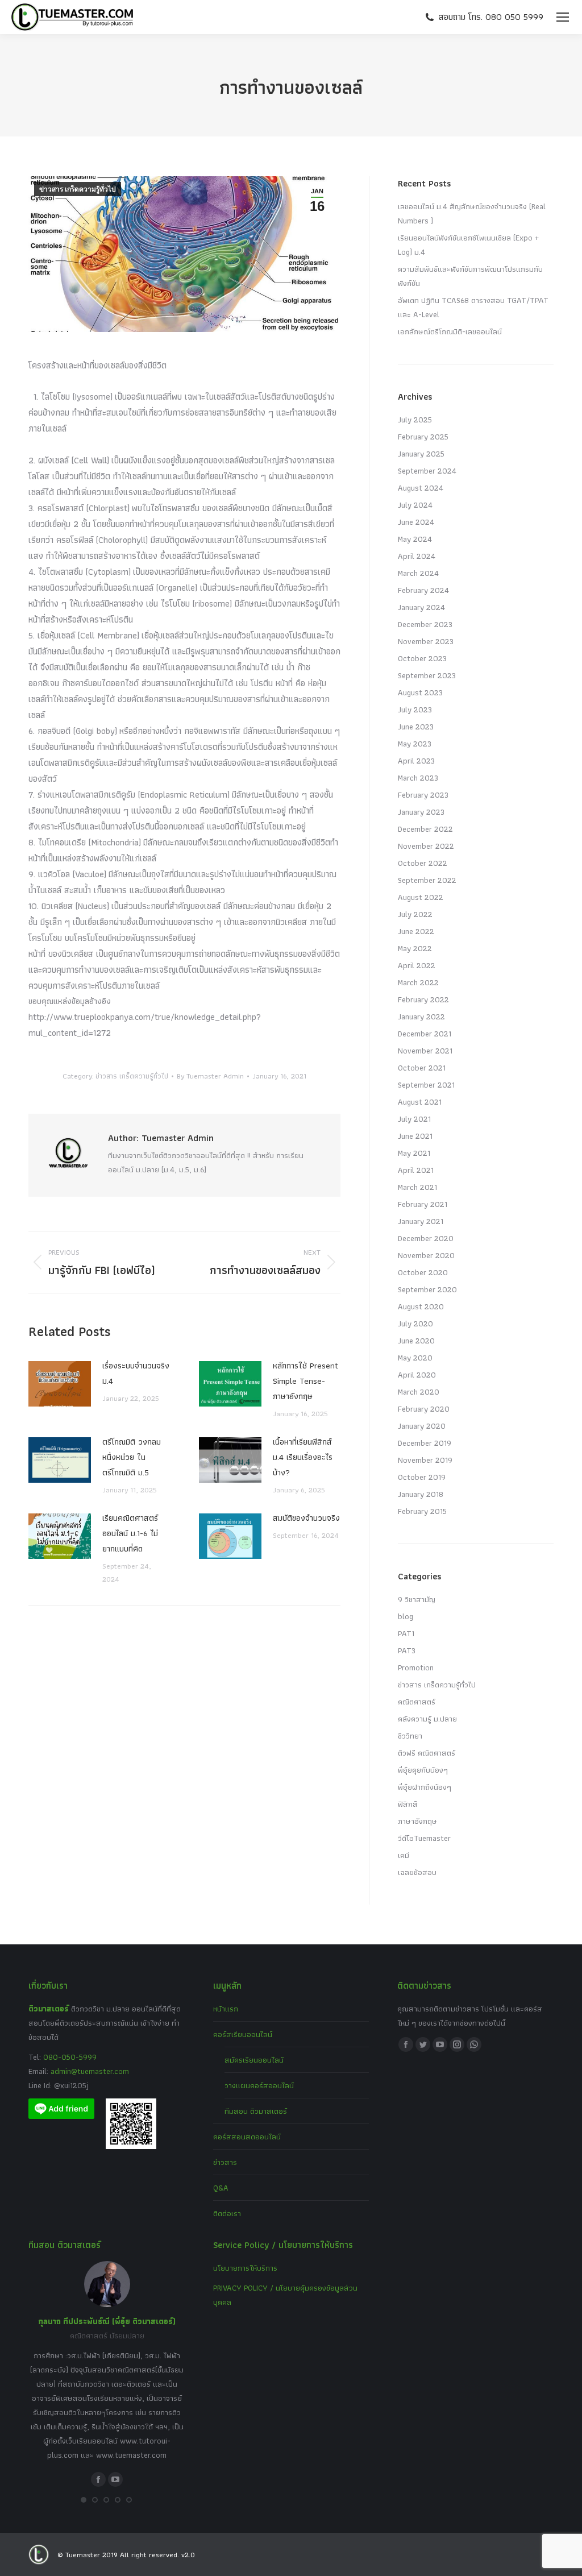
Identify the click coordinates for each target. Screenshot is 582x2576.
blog (406, 1616)
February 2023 (423, 795)
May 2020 (415, 1358)
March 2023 (418, 778)
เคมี (404, 1855)
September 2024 (427, 471)
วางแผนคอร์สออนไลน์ (259, 2085)
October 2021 (422, 1068)
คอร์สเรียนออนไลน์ (243, 2034)
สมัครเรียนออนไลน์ (254, 2060)
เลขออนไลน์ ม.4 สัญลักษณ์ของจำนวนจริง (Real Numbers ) (472, 213)
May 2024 (415, 539)
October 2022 (423, 863)
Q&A (221, 2188)
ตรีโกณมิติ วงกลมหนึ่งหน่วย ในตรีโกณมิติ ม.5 (132, 1457)
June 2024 (416, 522)
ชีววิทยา (410, 1736)
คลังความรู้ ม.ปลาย (427, 1719)
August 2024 (421, 488)
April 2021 (416, 1170)
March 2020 (419, 1392)
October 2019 (422, 1477)
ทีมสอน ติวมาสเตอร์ (256, 2111)
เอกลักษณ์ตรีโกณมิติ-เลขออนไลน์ (450, 331)
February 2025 (423, 437)
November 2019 (425, 1460)
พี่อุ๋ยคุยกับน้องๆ (423, 1770)
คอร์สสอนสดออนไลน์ (247, 2137)
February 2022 (423, 999)
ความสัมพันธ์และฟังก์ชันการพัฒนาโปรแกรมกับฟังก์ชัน (470, 276)
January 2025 (421, 454)
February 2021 (423, 1204)
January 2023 (421, 812)
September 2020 (427, 1289)
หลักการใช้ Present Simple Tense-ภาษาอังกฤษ (305, 1381)
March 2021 (417, 1187)
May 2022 (415, 948)
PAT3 (407, 1650)
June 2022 (416, 931)
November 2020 (426, 1255)
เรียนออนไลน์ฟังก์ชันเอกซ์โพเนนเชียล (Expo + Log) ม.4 (468, 245)
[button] (84, 2500)
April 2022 (417, 965)
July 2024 (415, 505)
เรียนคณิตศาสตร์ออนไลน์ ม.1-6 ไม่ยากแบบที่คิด (130, 1533)
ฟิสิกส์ (408, 1804)
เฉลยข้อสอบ (417, 1872)
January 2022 (421, 1017)
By (210, 1076)
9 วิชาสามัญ (417, 1599)
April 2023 (416, 761)
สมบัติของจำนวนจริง (306, 1518)
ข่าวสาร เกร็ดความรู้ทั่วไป (78, 189)
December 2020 (426, 1238)
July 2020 (415, 1324)
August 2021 (420, 1102)
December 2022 (425, 829)
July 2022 (415, 914)
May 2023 (415, 744)
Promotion (416, 1667)
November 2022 (426, 846)
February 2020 (424, 1409)
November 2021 (425, 1051)
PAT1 (406, 1633)
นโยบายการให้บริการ (245, 2268)
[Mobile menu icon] (563, 17)
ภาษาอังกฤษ (417, 1821)
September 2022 (427, 880)
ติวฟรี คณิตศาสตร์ (427, 1753)
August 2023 (420, 692)
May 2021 (414, 1153)
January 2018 (421, 1494)
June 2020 (416, 1341)
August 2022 (421, 897)
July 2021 (414, 1119)
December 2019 (425, 1443)
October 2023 (422, 658)
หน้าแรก (226, 2009)
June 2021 (415, 1136)
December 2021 (425, 1034)
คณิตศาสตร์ (417, 1702)
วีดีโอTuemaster (424, 1838)
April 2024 (417, 556)
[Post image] (60, 1384)
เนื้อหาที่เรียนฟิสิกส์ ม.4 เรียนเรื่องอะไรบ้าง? (303, 1457)
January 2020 (422, 1426)
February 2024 (423, 590)
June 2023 (416, 727)
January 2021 (421, 1221)
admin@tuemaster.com (89, 2071)
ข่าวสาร (225, 2162)
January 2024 (421, 607)
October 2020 (423, 1272)
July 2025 (415, 420)
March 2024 (418, 573)
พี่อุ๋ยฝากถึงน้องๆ (425, 1787)
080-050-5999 (70, 2057)
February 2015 (422, 1511)
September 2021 (426, 1085)
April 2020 (417, 1375)
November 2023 (426, 641)
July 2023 (415, 710)
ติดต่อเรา (227, 2213)
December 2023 (425, 624)
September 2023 (427, 675)
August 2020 (421, 1306)
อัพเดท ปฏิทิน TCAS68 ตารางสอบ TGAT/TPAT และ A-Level (473, 307)
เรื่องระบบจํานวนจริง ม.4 (136, 1373)
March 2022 (418, 982)
